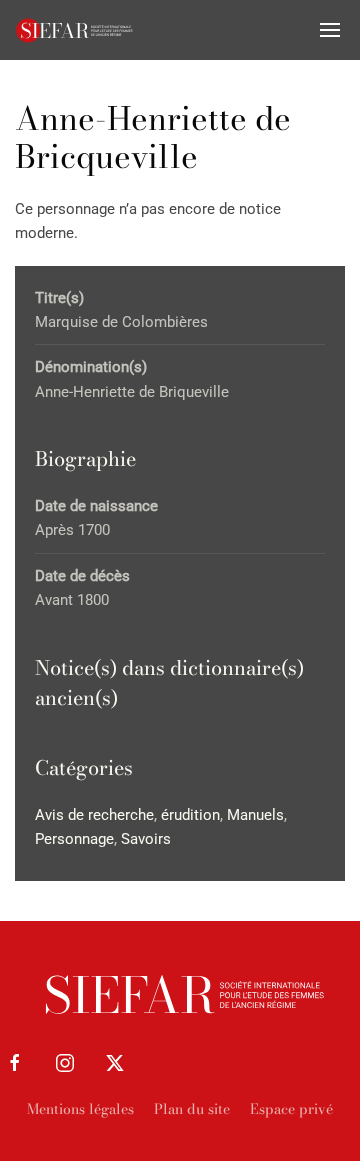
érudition (190, 815)
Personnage (74, 839)
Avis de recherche (94, 815)
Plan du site (192, 1109)
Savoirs (146, 839)
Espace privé (291, 1109)
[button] (330, 30)
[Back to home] (75, 30)
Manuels (255, 815)
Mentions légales (80, 1109)
